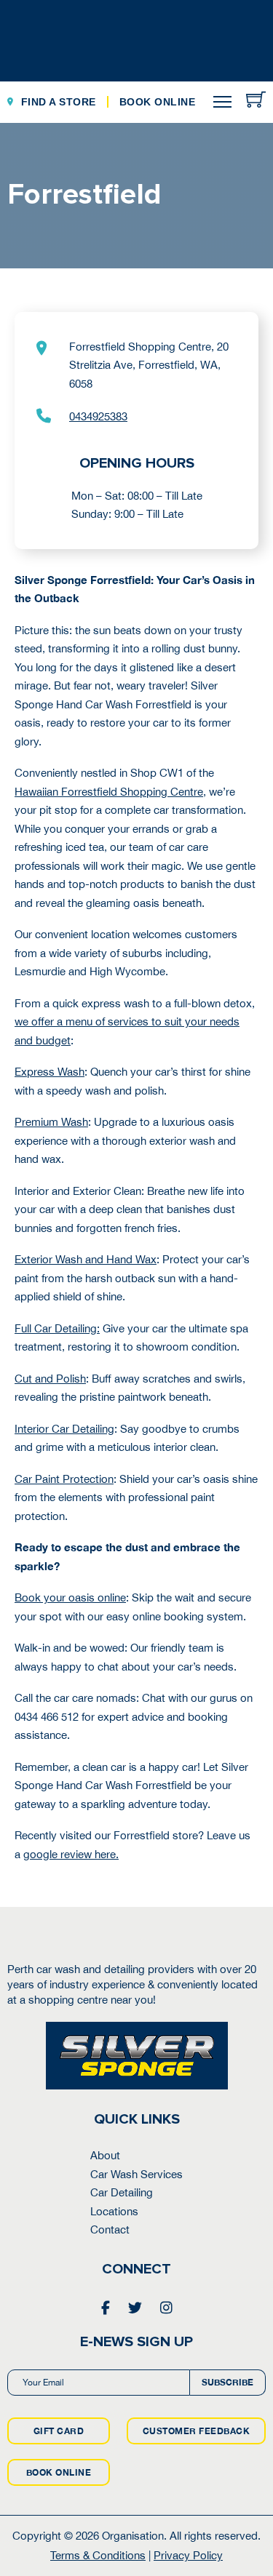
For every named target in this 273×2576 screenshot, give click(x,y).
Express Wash (50, 1072)
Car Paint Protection (64, 1479)
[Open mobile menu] (222, 102)
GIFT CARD (59, 2431)
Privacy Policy (188, 2555)
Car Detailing (122, 2192)
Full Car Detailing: (57, 1328)
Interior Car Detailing (64, 1429)
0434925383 (98, 416)
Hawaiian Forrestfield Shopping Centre (109, 792)
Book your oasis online (70, 1597)
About (105, 2155)
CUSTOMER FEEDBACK (197, 2431)
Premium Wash (51, 1122)
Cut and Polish (50, 1379)
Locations (114, 2211)
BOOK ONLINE (59, 2472)
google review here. (71, 1854)
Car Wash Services (136, 2174)
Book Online (158, 102)
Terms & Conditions (98, 2555)
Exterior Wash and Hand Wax (86, 1259)
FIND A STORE (59, 102)
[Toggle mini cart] (256, 99)
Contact (110, 2229)
